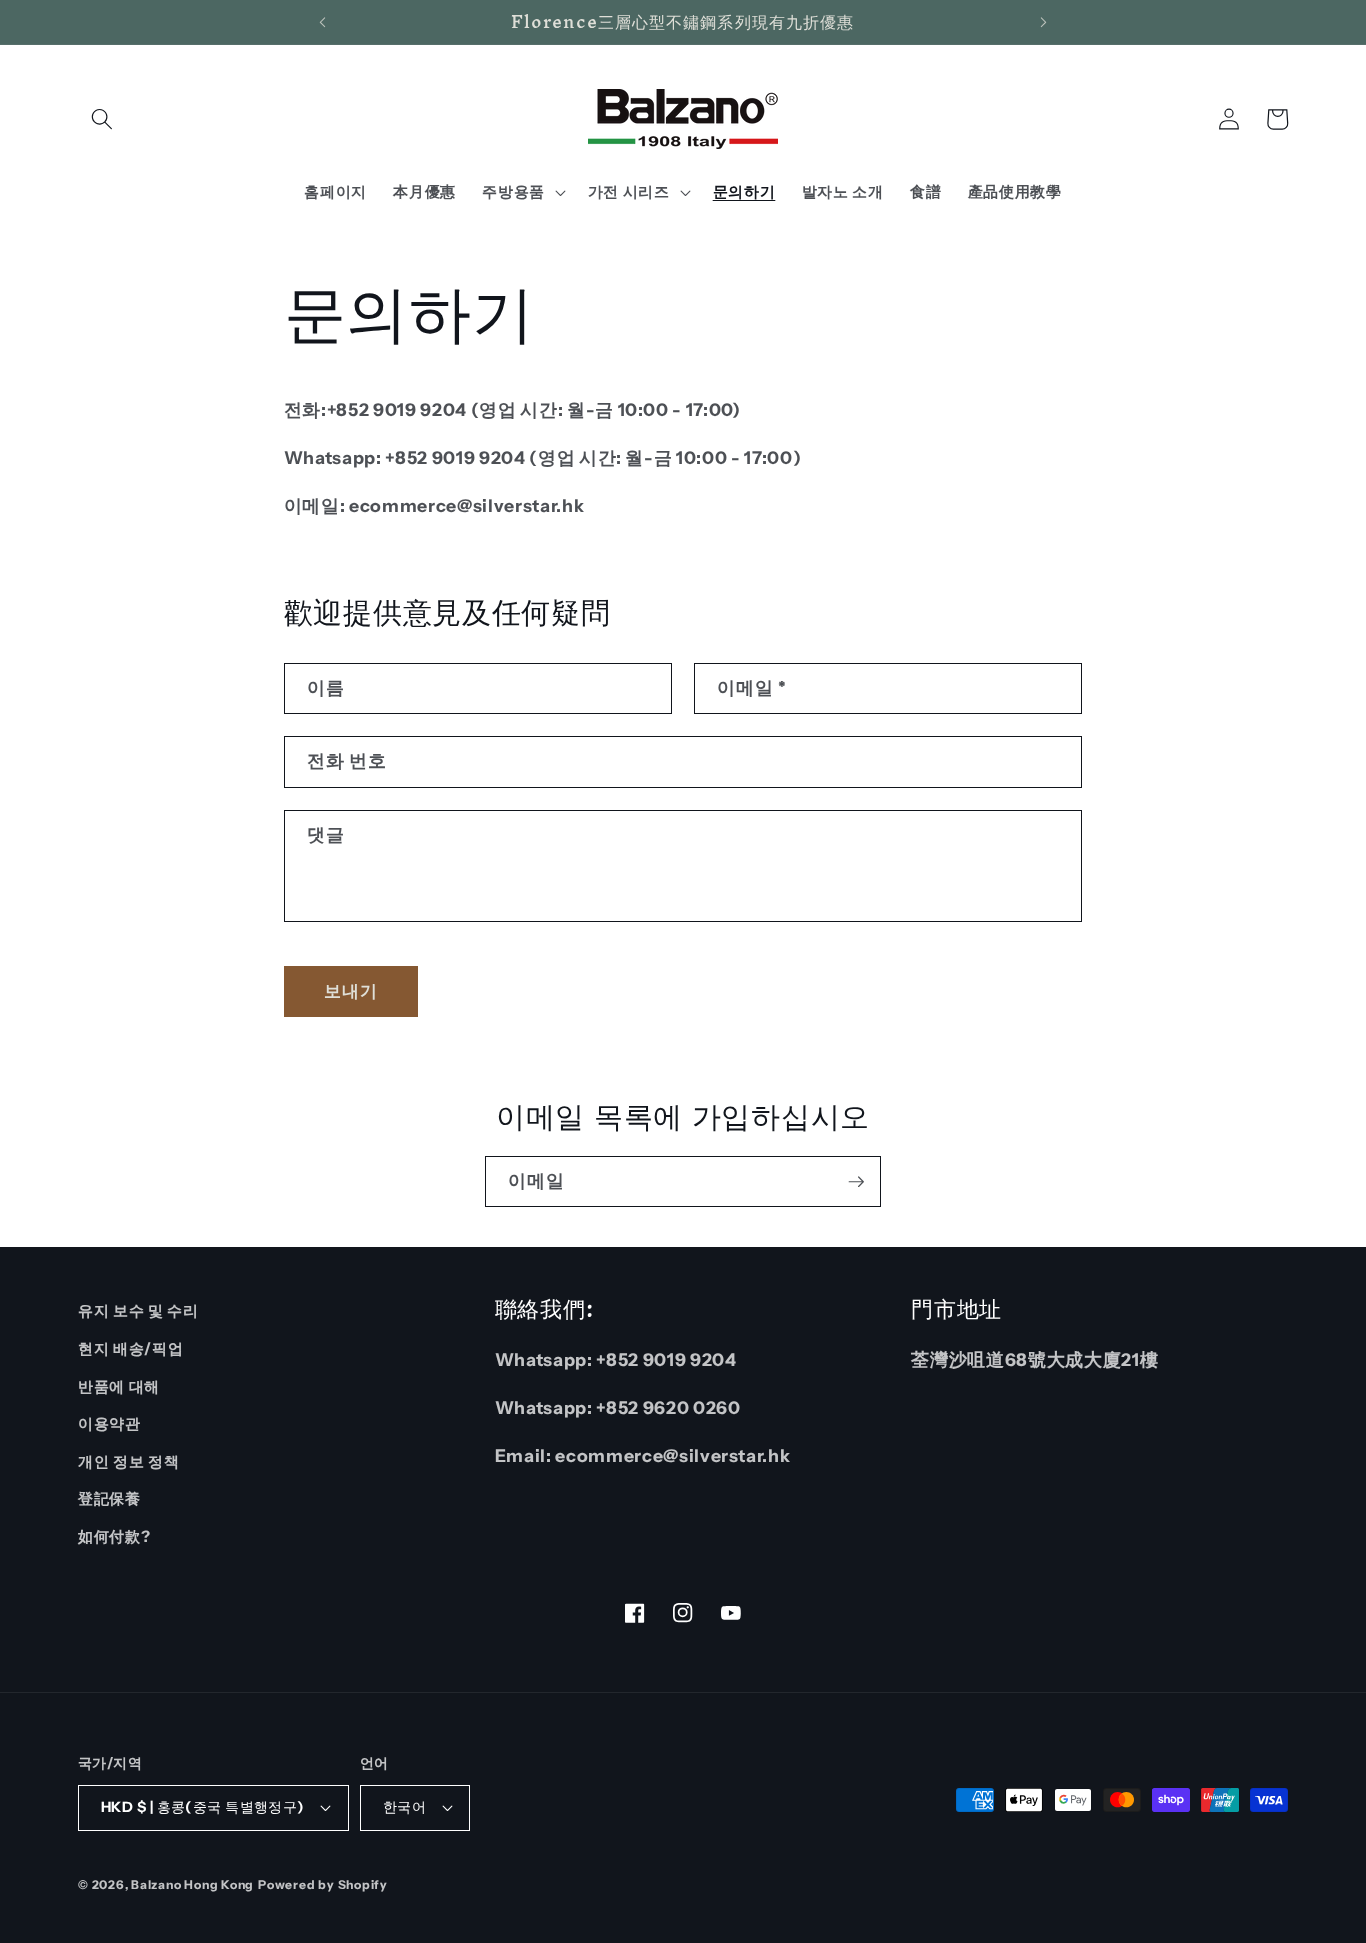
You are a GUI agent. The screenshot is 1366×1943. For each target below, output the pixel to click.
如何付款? (114, 1536)
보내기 (351, 991)
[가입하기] (856, 1182)
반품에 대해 (119, 1386)
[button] (102, 119)
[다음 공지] (1044, 22)
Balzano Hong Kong (192, 1884)
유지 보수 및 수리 (138, 1310)
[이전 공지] (322, 22)
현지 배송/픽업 (130, 1348)
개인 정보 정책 (128, 1461)
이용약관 (109, 1423)
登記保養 (109, 1498)
